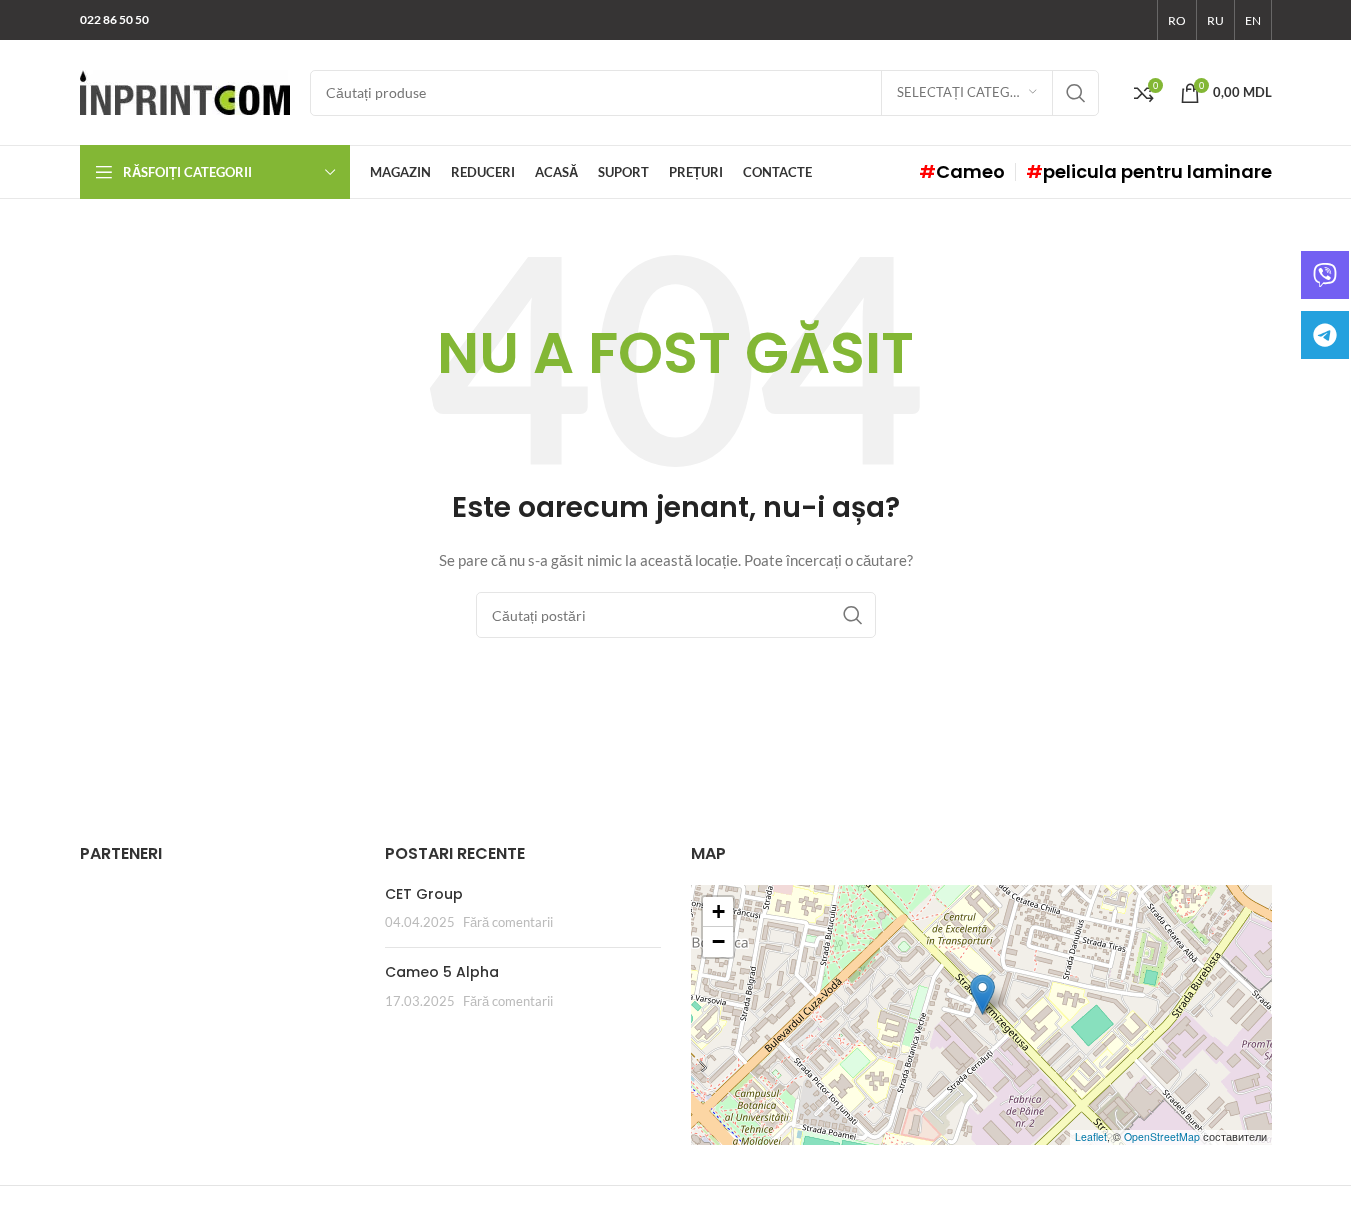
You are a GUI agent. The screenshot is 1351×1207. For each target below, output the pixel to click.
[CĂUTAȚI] (1076, 93)
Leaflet (1091, 1136)
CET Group (424, 894)
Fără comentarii (508, 922)
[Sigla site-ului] (185, 90)
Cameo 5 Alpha (442, 972)
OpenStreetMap (1162, 1136)
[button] (982, 994)
